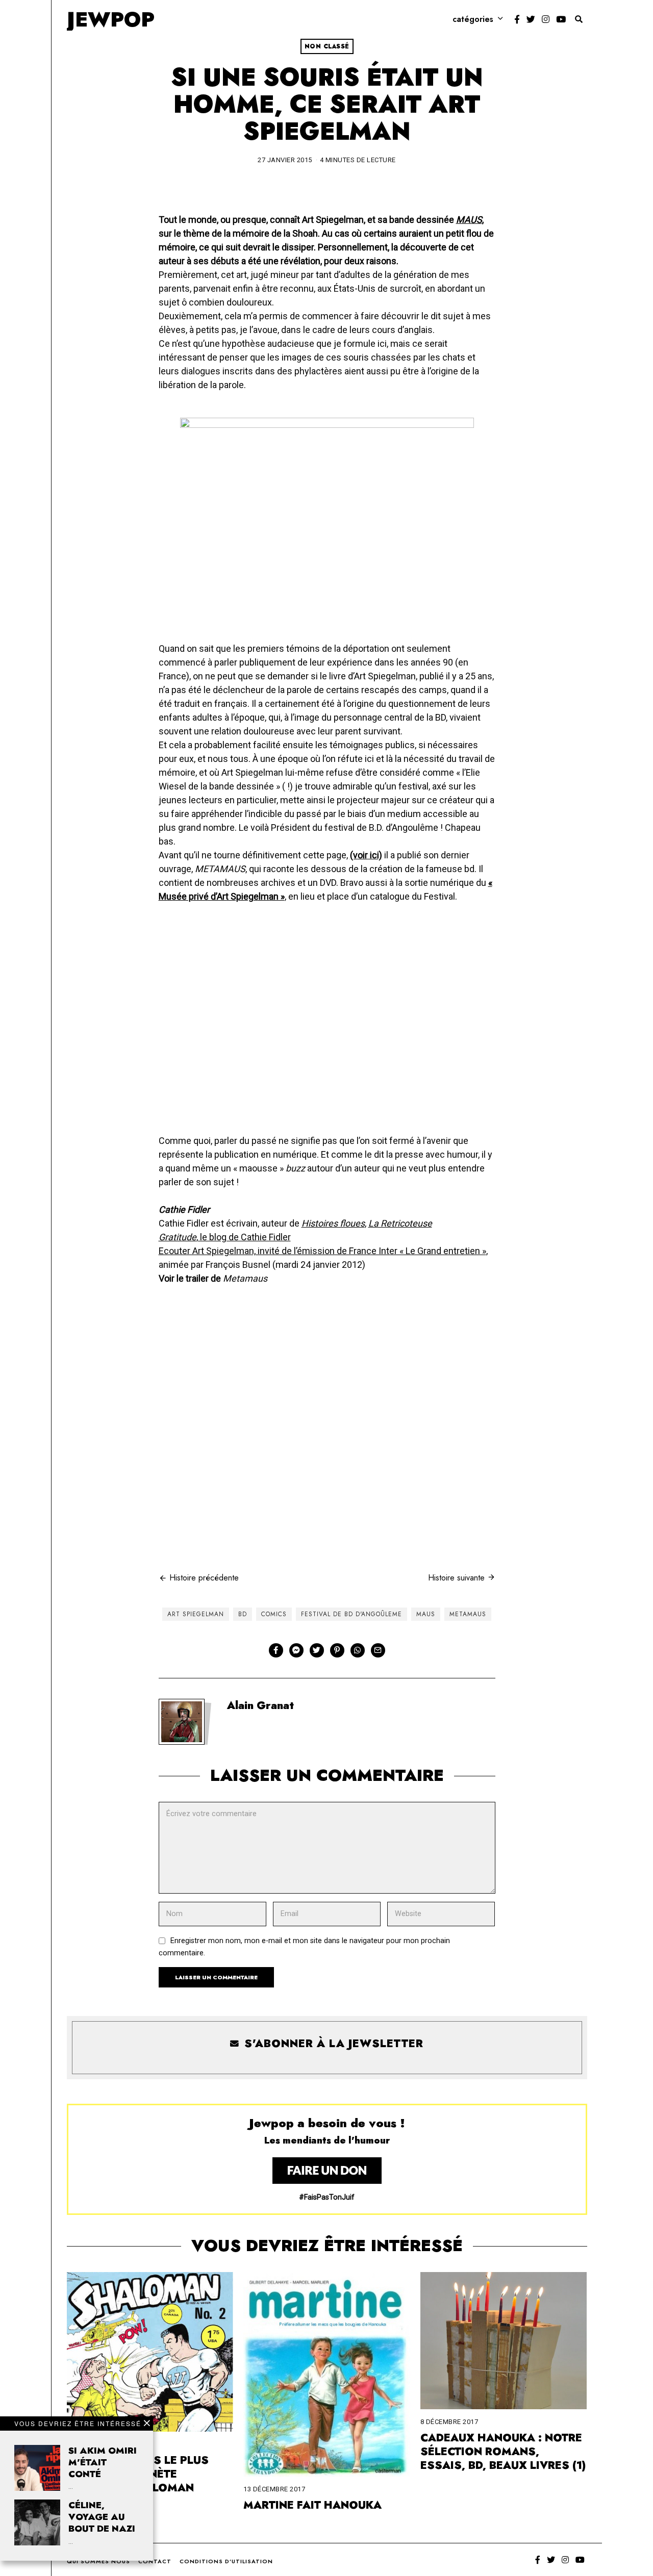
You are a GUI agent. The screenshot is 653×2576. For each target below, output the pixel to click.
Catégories (473, 19)
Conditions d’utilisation (226, 2561)
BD (243, 1614)
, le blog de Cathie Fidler (225, 1237)
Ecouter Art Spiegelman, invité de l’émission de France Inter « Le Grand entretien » (322, 1251)
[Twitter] (531, 19)
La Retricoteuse (400, 1223)
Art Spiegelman (196, 1614)
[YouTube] (561, 19)
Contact (155, 2561)
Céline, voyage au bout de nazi (102, 2517)
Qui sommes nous (98, 2561)
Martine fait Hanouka (312, 2505)
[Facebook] (517, 19)
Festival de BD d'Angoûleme (351, 1614)
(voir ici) (366, 855)
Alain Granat (260, 1705)
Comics (274, 1614)
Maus (426, 1614)
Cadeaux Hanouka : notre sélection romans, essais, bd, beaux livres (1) (503, 2452)
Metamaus (468, 1614)
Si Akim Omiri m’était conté (103, 2462)
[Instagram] (546, 19)
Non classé (327, 46)
